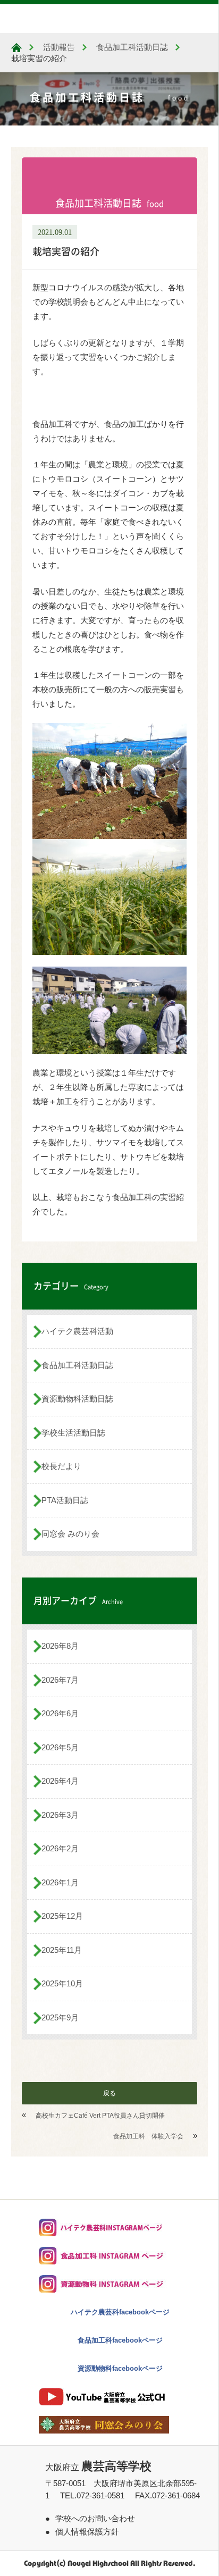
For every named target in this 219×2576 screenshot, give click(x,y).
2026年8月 (60, 1646)
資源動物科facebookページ (120, 2368)
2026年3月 (60, 1815)
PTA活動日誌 (65, 1500)
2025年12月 (62, 1916)
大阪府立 (98, 2467)
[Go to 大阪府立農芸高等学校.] (16, 48)
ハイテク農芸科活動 (77, 1331)
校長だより (61, 1466)
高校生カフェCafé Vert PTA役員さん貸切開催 (100, 2116)
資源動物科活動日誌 (77, 1399)
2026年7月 (60, 1680)
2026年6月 (60, 1713)
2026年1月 (60, 1882)
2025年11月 (62, 1950)
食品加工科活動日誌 (77, 1365)
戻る (109, 2093)
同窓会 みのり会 (70, 1534)
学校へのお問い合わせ (95, 2518)
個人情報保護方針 (87, 2532)
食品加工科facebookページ (120, 2340)
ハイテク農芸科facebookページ (120, 2312)
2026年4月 (60, 1781)
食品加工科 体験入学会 (148, 2136)
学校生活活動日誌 (73, 1433)
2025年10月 (62, 1983)
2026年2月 (60, 1848)
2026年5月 (60, 1747)
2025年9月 (60, 2017)
